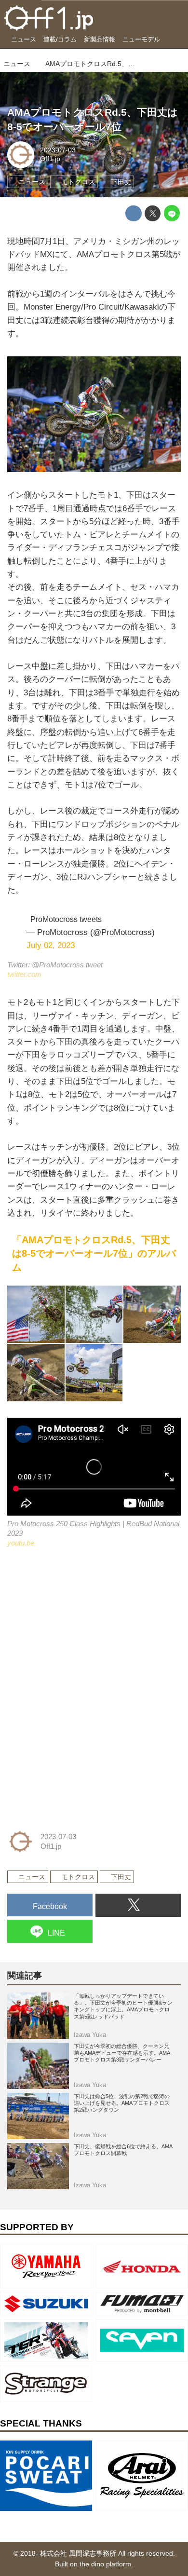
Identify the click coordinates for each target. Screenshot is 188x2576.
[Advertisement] (80, 1625)
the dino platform (105, 2564)
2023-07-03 (58, 150)
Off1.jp (50, 159)
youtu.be (21, 1543)
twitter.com (24, 974)
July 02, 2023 (51, 945)
